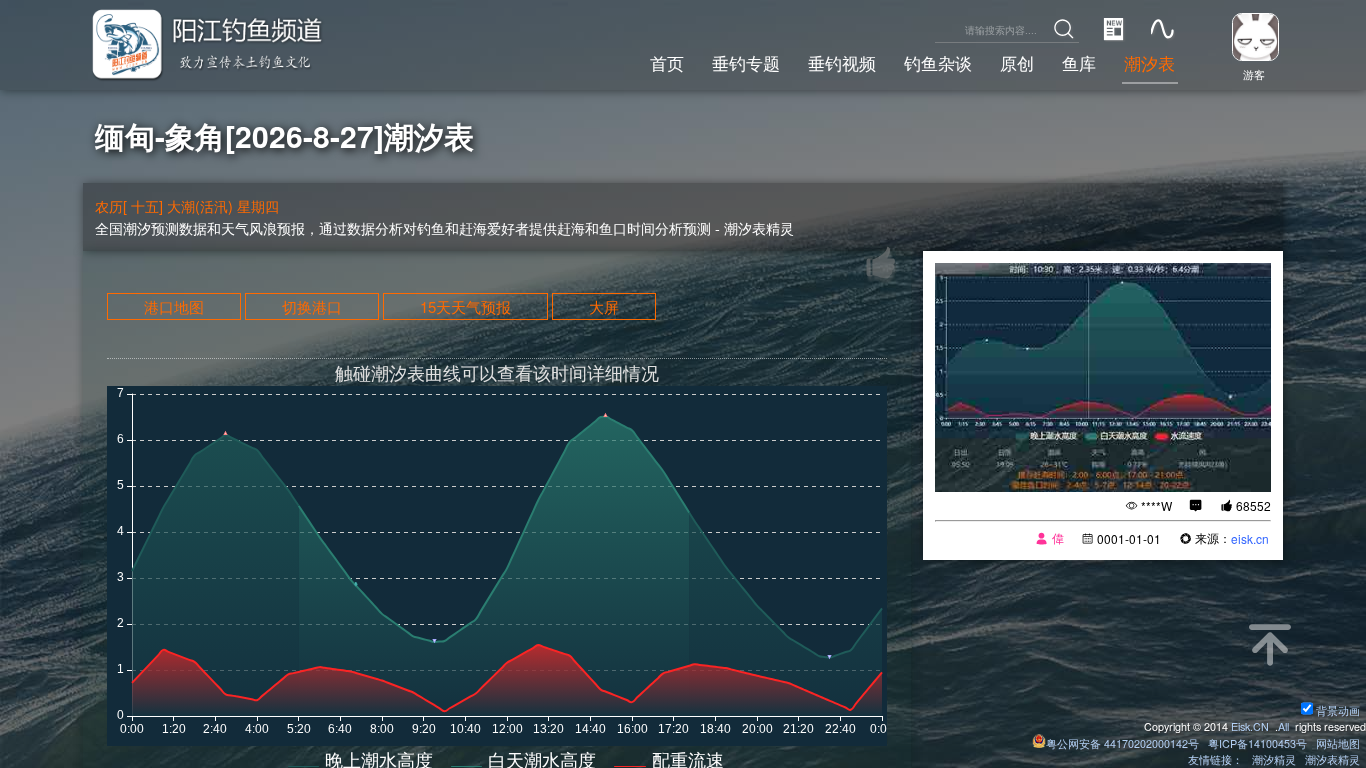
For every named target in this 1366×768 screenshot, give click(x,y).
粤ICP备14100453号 (1257, 743)
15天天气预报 (465, 306)
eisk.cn (1250, 538)
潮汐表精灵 (1332, 759)
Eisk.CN (1250, 726)
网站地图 (1338, 743)
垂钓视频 (842, 63)
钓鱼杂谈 (938, 63)
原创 (1017, 63)
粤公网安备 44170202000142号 (1124, 743)
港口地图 (174, 306)
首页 (667, 63)
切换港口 (312, 306)
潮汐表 (1149, 63)
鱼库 (1079, 63)
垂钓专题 (746, 63)
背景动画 (1338, 710)
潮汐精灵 (1274, 759)
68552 (1253, 505)
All (1283, 726)
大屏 (604, 306)
